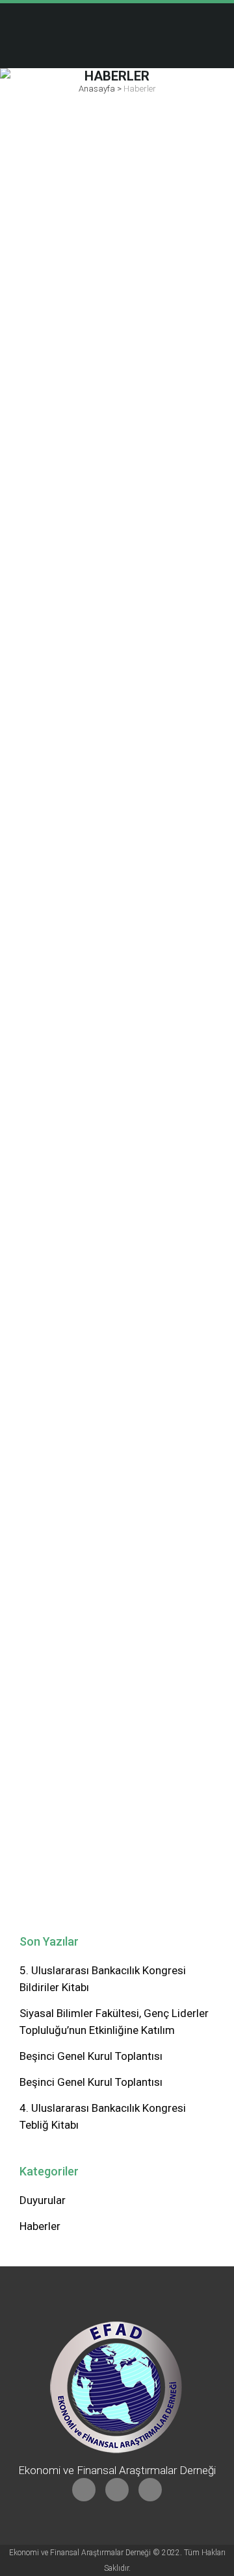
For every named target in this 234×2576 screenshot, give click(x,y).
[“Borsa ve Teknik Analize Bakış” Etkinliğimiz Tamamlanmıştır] (117, 1204)
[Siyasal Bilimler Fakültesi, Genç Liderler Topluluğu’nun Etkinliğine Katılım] (117, 542)
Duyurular (43, 2200)
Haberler (40, 2226)
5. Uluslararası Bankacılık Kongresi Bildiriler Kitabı (94, 215)
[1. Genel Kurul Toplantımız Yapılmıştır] (117, 1594)
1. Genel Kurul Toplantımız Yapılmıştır (97, 1666)
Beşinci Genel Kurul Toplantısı (91, 2056)
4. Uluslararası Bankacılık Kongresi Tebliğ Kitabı (94, 1042)
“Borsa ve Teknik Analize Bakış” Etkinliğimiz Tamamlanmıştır (111, 1276)
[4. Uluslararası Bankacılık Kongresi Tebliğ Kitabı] (117, 969)
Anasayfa (97, 89)
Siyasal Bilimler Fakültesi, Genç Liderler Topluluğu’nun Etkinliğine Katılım (116, 645)
